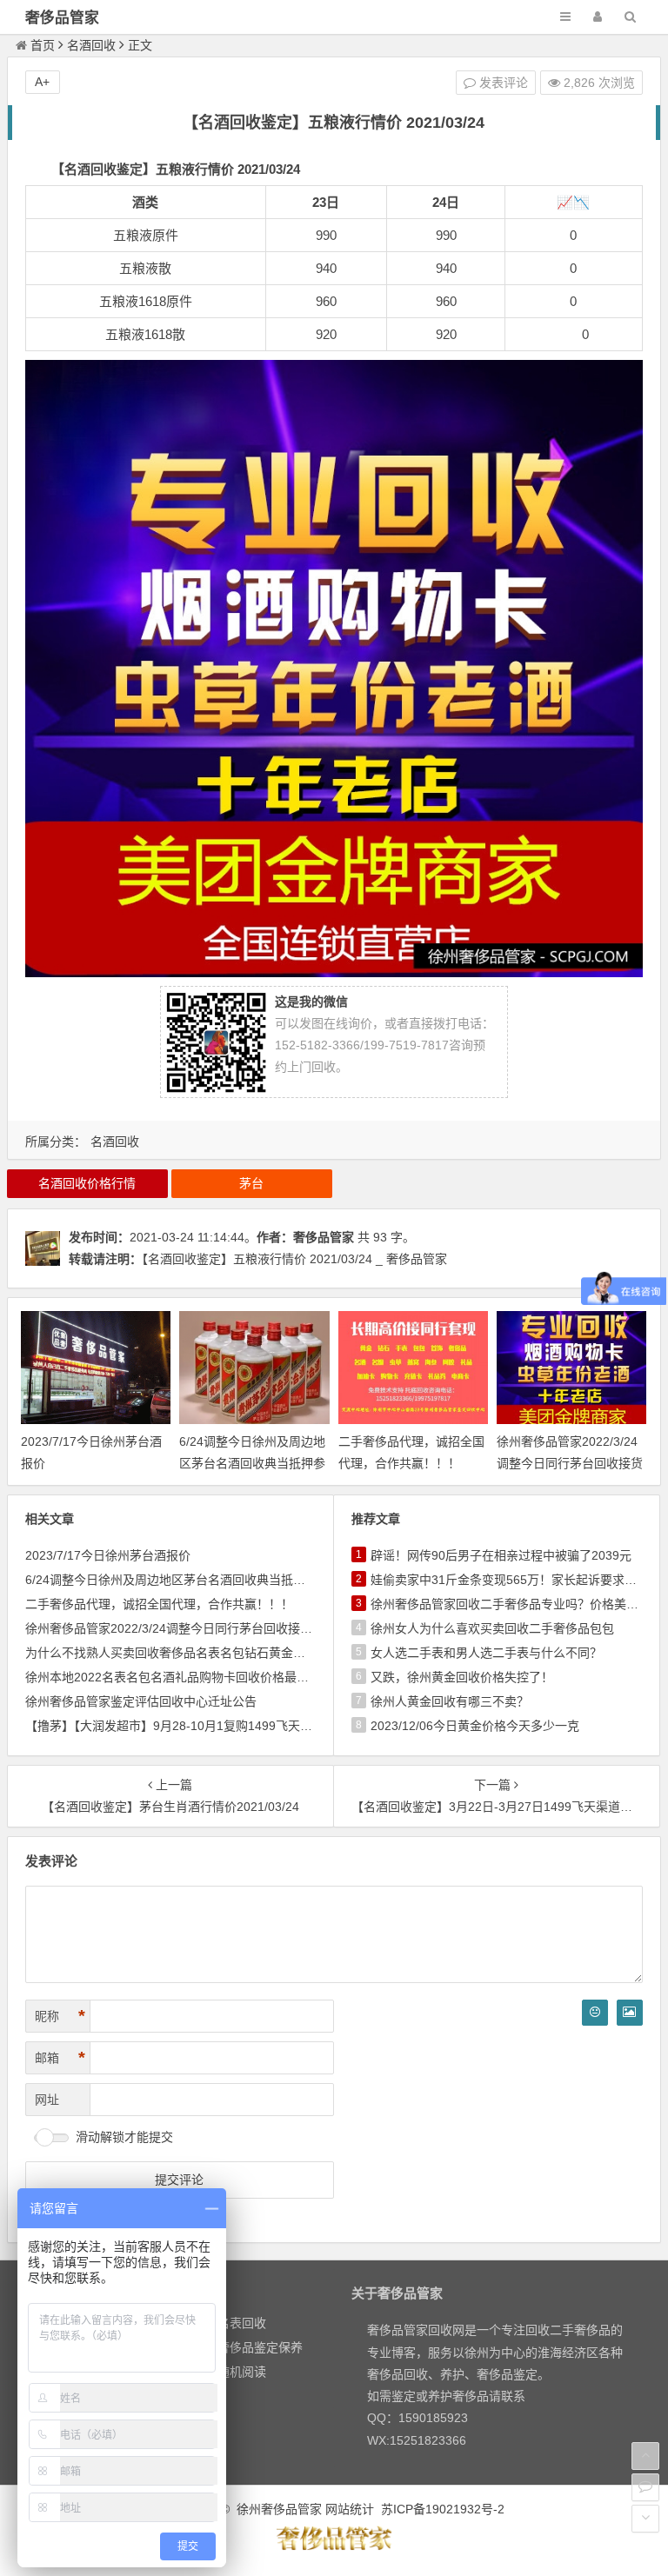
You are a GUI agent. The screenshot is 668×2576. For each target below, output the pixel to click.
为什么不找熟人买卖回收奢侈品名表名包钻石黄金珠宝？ (177, 1653)
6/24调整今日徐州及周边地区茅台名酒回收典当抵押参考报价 (252, 1463)
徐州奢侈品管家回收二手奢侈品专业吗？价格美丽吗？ (517, 1604)
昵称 (60, 2016)
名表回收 (242, 2323)
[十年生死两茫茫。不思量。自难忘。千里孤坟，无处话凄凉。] (334, 2547)
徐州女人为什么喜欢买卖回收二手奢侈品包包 (492, 1628)
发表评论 (502, 83)
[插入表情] (595, 2013)
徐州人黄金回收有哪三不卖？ (450, 1701)
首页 (43, 45)
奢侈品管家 (62, 18)
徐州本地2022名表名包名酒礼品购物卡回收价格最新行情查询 (191, 1677)
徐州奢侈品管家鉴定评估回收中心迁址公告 (141, 1701)
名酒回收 (91, 45)
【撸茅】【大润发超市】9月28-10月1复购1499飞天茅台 (175, 1726)
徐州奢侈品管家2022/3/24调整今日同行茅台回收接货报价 (570, 1463)
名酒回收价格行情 (87, 1183)
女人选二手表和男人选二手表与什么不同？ (486, 1653)
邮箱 (60, 2058)
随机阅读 (242, 2372)
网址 (47, 2100)
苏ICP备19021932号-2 (443, 2509)
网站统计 (350, 2509)
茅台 (251, 1183)
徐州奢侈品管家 (279, 2509)
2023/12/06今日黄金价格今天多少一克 (475, 1726)
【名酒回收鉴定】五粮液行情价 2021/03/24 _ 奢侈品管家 (294, 1259)
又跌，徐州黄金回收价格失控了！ (462, 1677)
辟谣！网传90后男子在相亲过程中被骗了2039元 (501, 1555)
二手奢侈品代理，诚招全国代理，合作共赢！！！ (159, 1604)
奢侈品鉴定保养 (260, 2347)
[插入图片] (630, 2013)
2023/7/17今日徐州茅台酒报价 (108, 1555)
